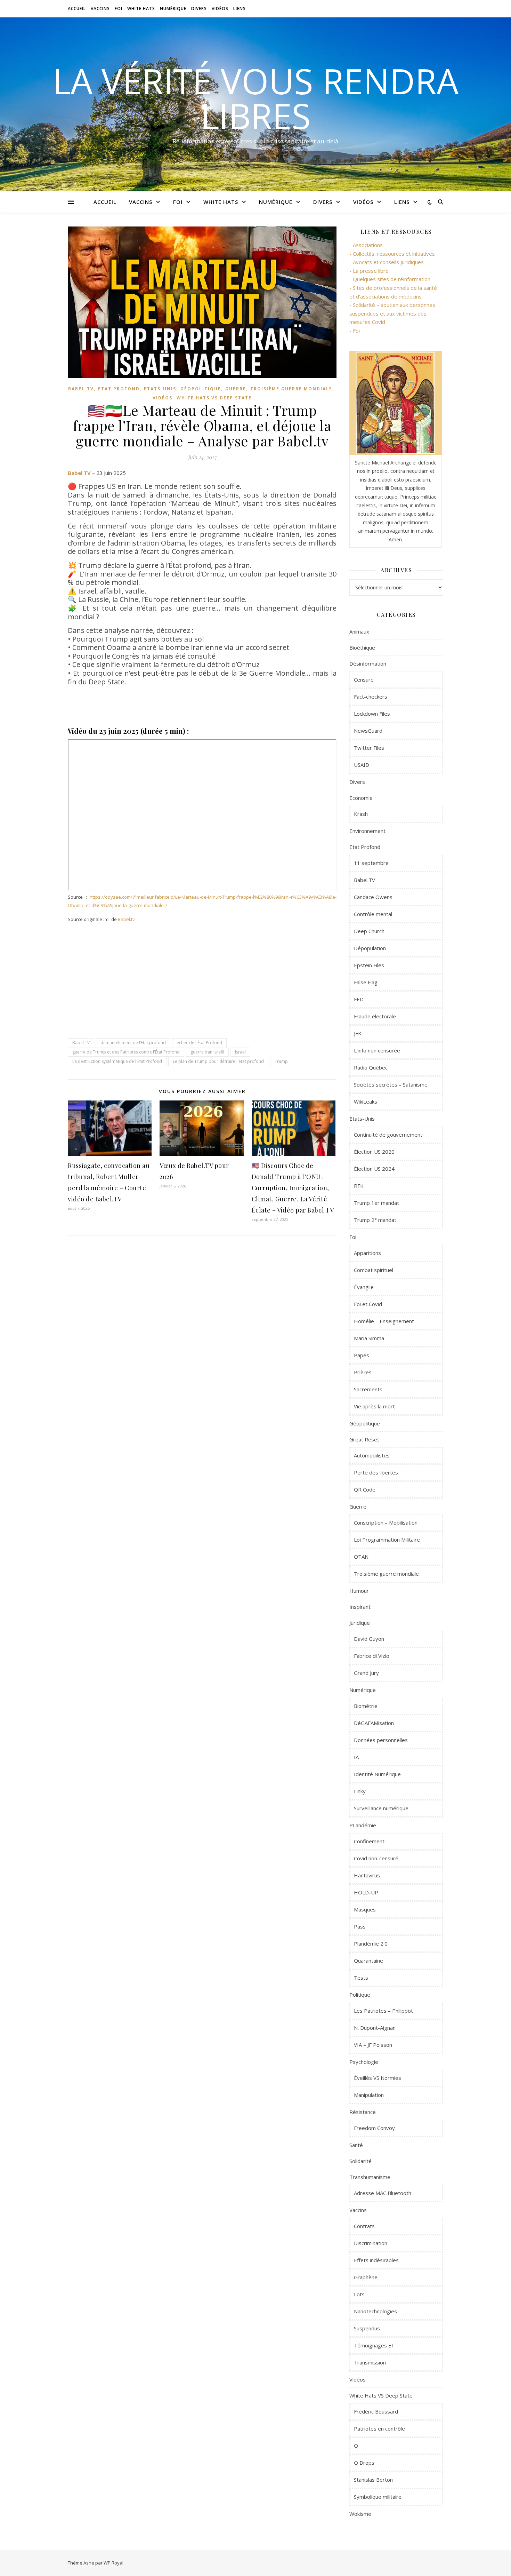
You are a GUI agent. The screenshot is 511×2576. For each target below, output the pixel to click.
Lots (359, 2294)
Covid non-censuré (376, 1858)
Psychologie (364, 2062)
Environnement (367, 831)
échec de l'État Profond (199, 1043)
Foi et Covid (368, 1304)
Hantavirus (367, 1875)
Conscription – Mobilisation (386, 1522)
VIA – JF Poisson (373, 2045)
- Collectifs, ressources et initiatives (392, 254)
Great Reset (364, 1439)
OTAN (361, 1557)
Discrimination (371, 2243)
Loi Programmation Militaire (387, 1540)
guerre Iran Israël (207, 1052)
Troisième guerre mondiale (291, 389)
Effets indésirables (376, 2260)
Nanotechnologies (375, 2311)
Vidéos (220, 9)
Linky (360, 1791)
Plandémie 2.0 (371, 1943)
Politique (360, 1995)
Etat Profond (119, 389)
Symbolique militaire (378, 2497)
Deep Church (369, 931)
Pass (360, 1926)
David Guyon (369, 1639)
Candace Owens (373, 897)
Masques (365, 1909)
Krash (361, 814)
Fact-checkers (371, 697)
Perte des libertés (376, 1472)
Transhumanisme (370, 2177)
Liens (240, 9)
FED (359, 999)
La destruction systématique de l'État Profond (117, 1061)
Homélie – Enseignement (384, 1321)
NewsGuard (368, 731)
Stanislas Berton (373, 2480)
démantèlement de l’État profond (133, 1043)
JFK (358, 1033)
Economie (361, 798)
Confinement (369, 1841)
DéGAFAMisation (374, 1723)
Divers (199, 9)
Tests (361, 1978)
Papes (362, 1355)
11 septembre (371, 863)
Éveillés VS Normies (378, 2078)
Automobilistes (372, 1455)
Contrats (364, 2226)
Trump (281, 1061)
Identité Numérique (377, 1774)
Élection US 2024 (374, 1169)
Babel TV (79, 473)
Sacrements (368, 1389)
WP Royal (113, 2563)
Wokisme (360, 2514)
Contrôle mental (373, 914)
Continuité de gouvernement (388, 1135)
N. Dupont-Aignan (375, 2028)
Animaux (359, 631)
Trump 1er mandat (376, 1203)
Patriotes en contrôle (379, 2428)
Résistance (363, 2112)
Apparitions (367, 1253)
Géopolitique (201, 389)
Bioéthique (362, 647)
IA (356, 1757)
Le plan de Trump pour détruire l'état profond (218, 1061)
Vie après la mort (374, 1406)
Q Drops (364, 2463)
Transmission (370, 2362)
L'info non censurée (377, 1050)
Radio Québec (371, 1067)
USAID (362, 765)
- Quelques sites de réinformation (390, 279)
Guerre (236, 389)
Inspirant (360, 1607)
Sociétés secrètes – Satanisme (391, 1084)
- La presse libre (369, 271)
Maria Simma (369, 1338)
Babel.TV (81, 389)
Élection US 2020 (374, 1152)
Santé (356, 2145)
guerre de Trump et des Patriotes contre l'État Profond (126, 1052)
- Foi (355, 331)
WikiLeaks (366, 1102)
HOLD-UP (366, 1892)
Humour (359, 1591)
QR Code (365, 1489)
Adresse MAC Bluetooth (383, 2193)
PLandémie (363, 1825)
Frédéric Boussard (376, 2411)
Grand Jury (366, 1673)
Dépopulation (370, 948)
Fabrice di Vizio (372, 1656)
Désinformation (368, 663)
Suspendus (367, 2328)
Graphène (366, 2277)
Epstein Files (369, 965)
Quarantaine (368, 1961)
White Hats (141, 9)
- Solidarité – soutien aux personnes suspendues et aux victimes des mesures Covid (392, 313)
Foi (119, 9)
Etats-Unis (160, 389)
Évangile (364, 1287)
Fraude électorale (375, 1016)
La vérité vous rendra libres (255, 98)
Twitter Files (369, 748)
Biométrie (366, 1706)
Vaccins (100, 9)
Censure (364, 679)
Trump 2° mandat (375, 1220)
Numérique (173, 9)
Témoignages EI (374, 2345)
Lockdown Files (372, 714)
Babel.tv (126, 919)
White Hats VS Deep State (214, 398)
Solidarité (360, 2161)
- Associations (366, 245)
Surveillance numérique (381, 1808)
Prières (363, 1372)
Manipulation (369, 2095)
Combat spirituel (374, 1270)
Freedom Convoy (374, 2128)
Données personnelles (381, 1740)
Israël (240, 1052)
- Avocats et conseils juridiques (387, 262)
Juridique (360, 1623)
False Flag (366, 982)
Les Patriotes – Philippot (383, 2011)
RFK (359, 1186)
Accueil (77, 9)
